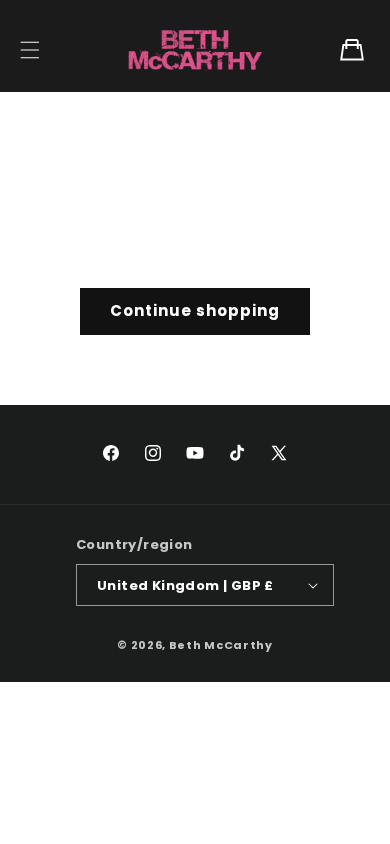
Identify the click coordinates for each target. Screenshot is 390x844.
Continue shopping (195, 310)
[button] (30, 50)
